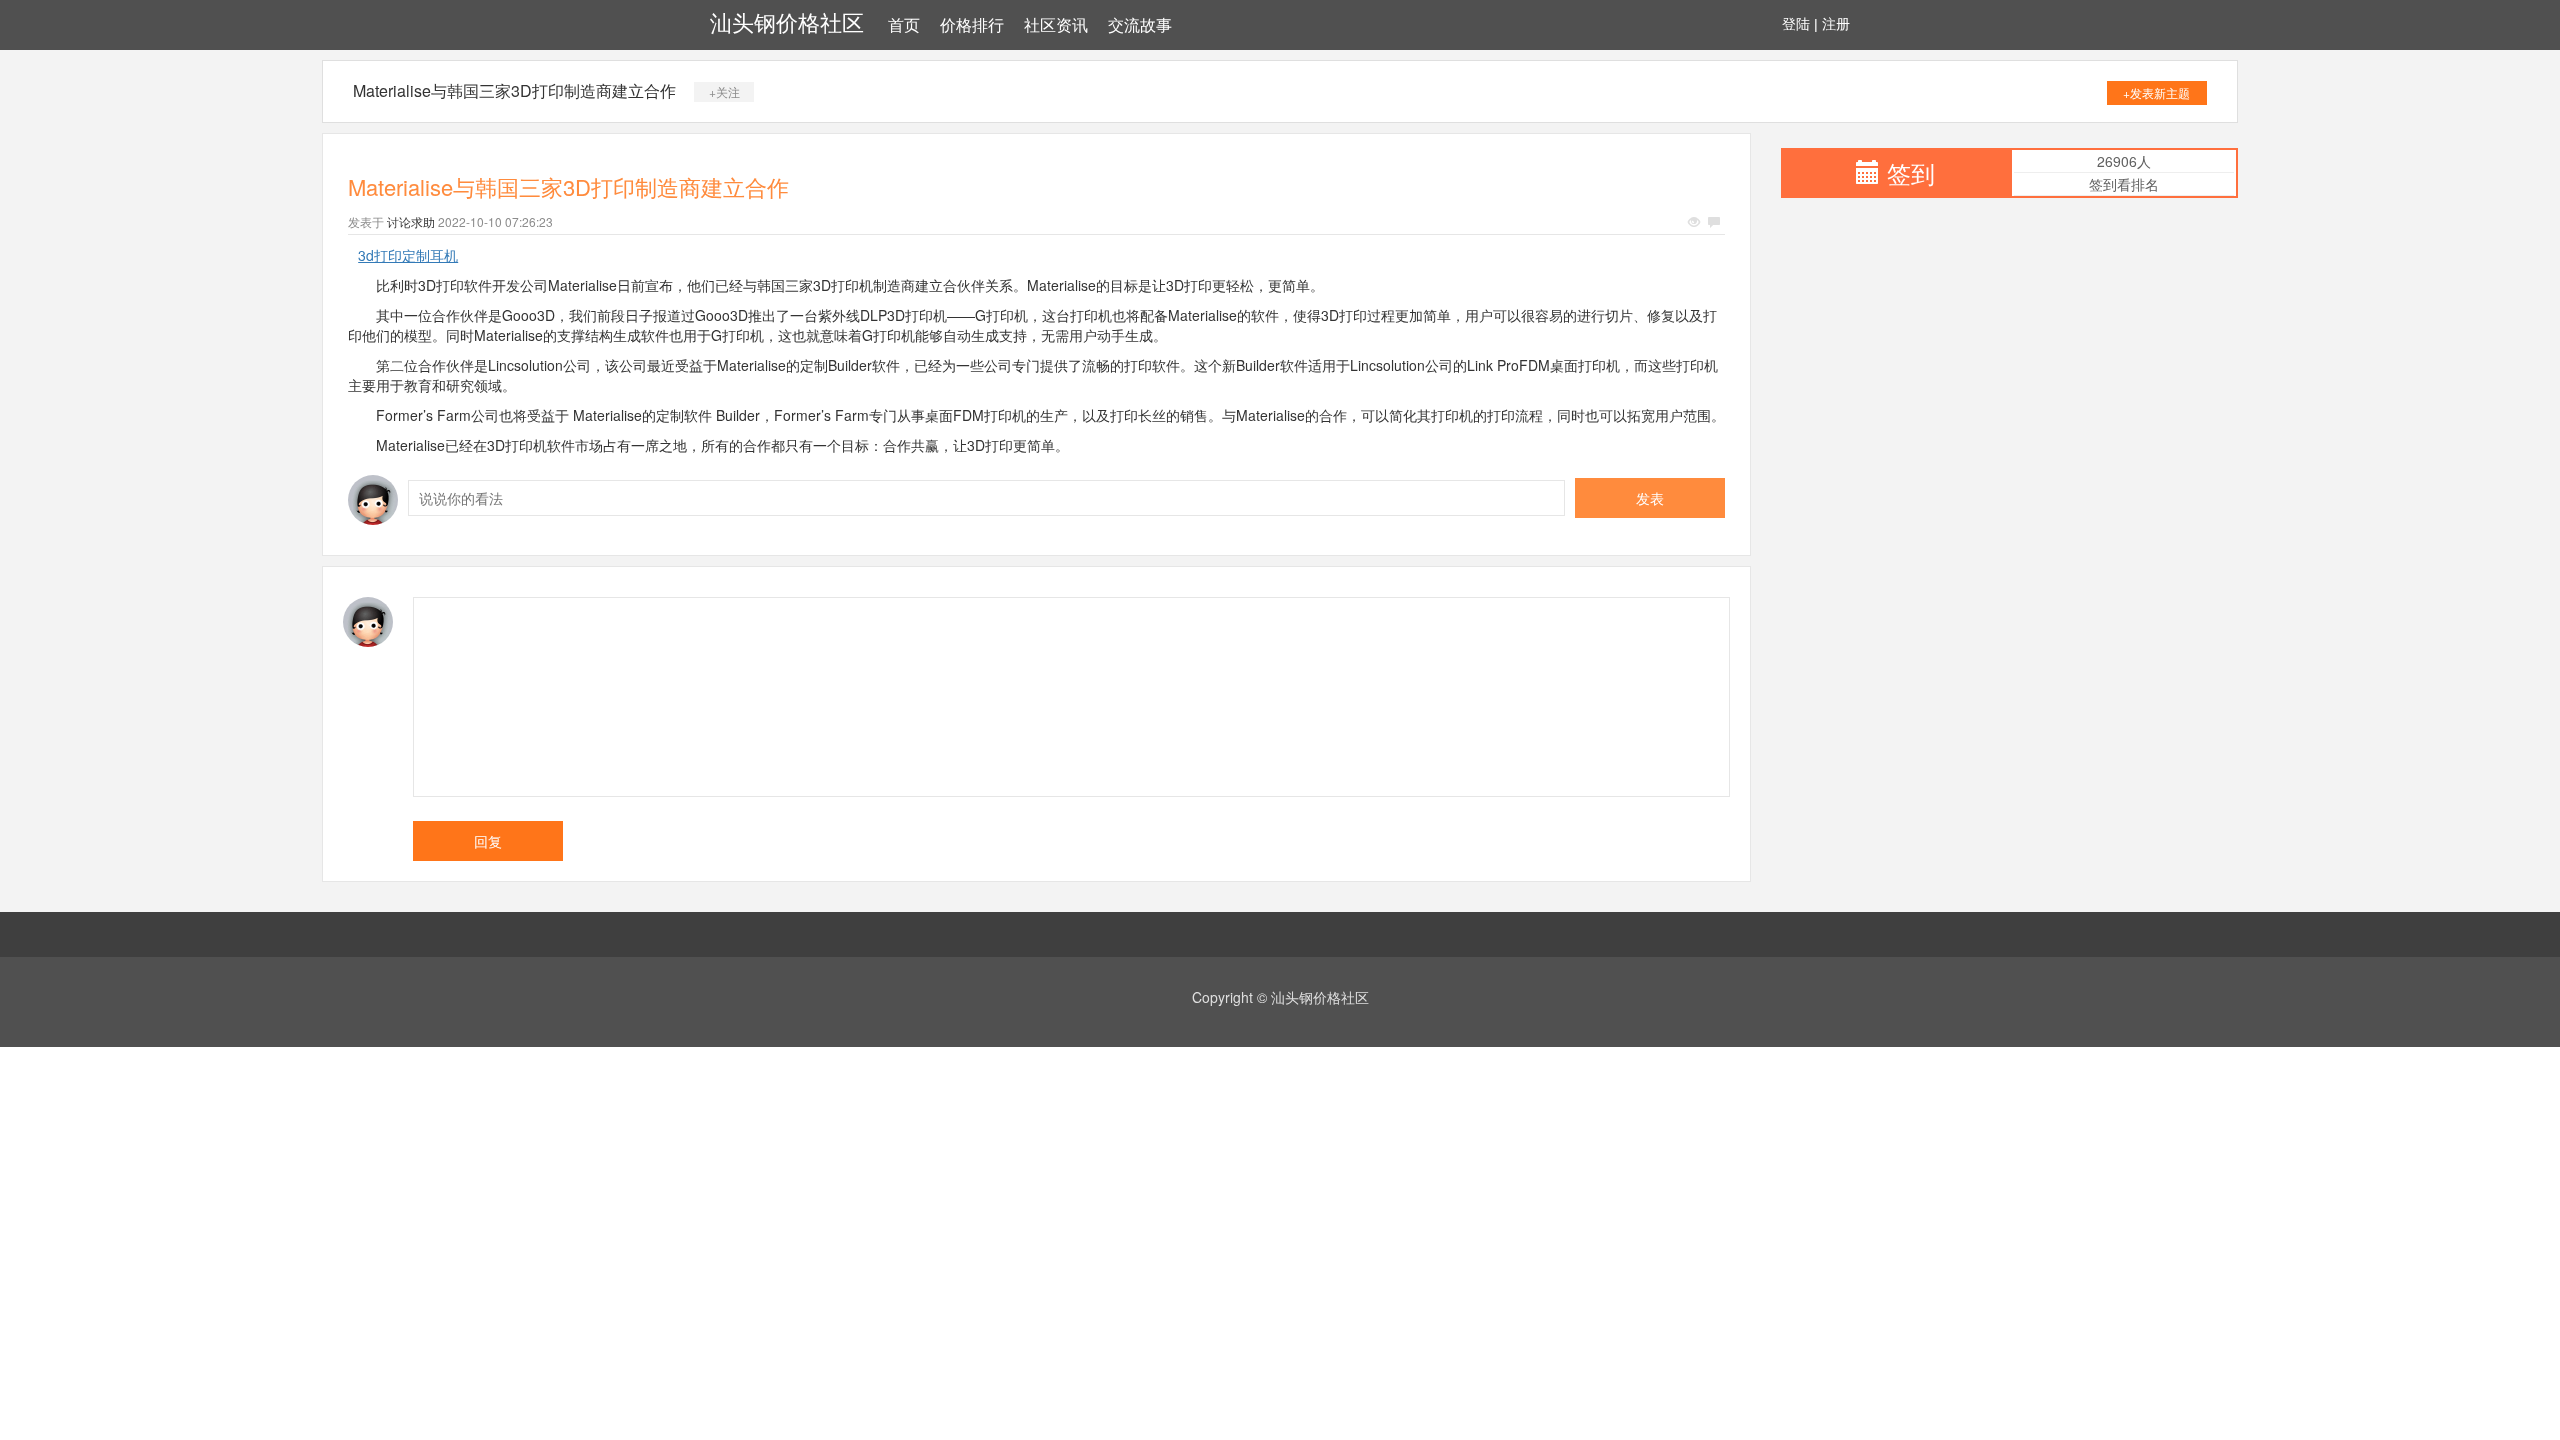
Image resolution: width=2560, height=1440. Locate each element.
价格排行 (972, 25)
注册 (1836, 24)
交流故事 (1140, 25)
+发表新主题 (2156, 92)
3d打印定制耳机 (408, 255)
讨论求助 (411, 221)
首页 (904, 25)
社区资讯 (1056, 25)
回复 (488, 841)
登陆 (1796, 24)
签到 (1911, 172)
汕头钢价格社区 (787, 23)
